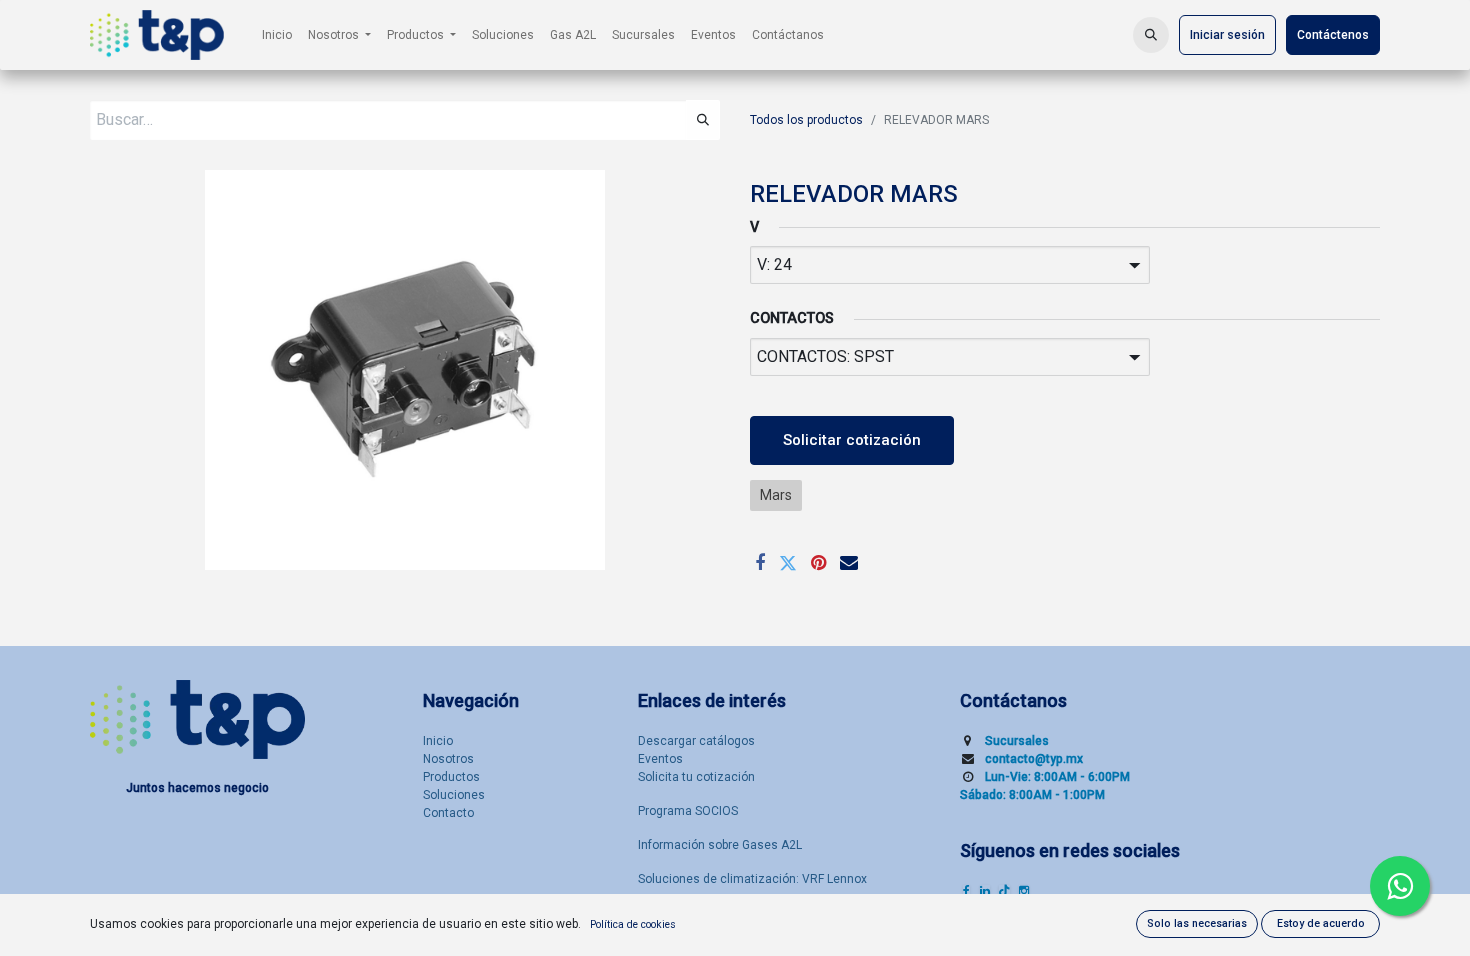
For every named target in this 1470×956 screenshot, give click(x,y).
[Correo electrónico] (849, 563)
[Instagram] (1024, 891)
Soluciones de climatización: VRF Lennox (752, 879)
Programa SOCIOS (688, 811)
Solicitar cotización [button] (852, 440)
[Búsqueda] (703, 120)
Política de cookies (633, 924)
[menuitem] (277, 35)
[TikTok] (1004, 891)
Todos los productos (806, 120)
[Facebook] (760, 563)
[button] (1151, 35)
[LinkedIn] (985, 891)
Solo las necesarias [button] (1197, 923)
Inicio (438, 741)
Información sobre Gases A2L (720, 845)
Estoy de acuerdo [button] (1321, 923)
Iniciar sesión (1227, 35)
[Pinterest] (818, 563)
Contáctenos (1333, 35)
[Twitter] (788, 563)
